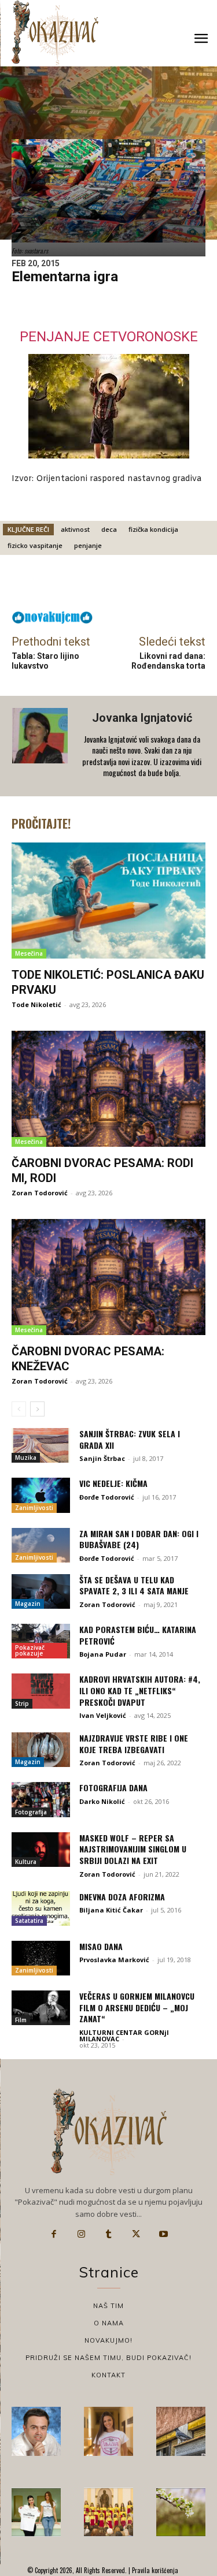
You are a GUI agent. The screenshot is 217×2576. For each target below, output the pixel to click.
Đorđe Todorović (107, 1497)
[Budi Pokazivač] (36, 2512)
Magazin (28, 1604)
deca (109, 529)
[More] (144, 586)
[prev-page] (19, 1409)
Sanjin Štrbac (102, 1458)
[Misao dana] (41, 1958)
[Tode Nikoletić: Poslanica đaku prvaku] (108, 901)
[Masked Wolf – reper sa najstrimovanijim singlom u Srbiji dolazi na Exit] (41, 1850)
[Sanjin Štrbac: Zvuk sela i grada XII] (41, 1445)
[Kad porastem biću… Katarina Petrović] (41, 1641)
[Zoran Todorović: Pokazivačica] (181, 2431)
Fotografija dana (113, 1787)
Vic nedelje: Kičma (113, 1483)
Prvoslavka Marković (114, 1960)
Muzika (26, 1457)
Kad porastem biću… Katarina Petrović (138, 1635)
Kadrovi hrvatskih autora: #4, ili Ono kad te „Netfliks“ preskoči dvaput (140, 1690)
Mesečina (29, 953)
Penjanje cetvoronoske (109, 337)
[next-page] (37, 1409)
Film (21, 2020)
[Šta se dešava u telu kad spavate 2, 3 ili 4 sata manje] (41, 1591)
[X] (136, 2234)
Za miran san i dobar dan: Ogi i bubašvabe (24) (139, 1539)
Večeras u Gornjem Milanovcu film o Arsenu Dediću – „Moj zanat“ (137, 2007)
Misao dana (101, 1946)
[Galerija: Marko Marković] (181, 2512)
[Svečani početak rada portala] (108, 2512)
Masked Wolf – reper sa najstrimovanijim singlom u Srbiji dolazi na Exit (133, 1849)
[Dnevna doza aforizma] (41, 1908)
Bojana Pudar (103, 1654)
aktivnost (75, 529)
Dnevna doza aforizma (122, 1897)
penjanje (88, 545)
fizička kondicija (153, 529)
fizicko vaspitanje (35, 545)
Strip (22, 1703)
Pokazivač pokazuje (30, 1650)
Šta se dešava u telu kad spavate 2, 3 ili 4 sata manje (134, 1585)
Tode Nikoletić (36, 1004)
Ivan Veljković (103, 1715)
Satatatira (29, 1921)
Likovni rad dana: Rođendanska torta (168, 661)
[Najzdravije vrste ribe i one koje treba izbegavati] (41, 1750)
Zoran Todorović (40, 1193)
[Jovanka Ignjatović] (41, 746)
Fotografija (31, 1812)
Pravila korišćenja (154, 2570)
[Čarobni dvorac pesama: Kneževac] (108, 1277)
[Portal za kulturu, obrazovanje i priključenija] (55, 33)
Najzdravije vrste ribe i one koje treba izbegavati (134, 1744)
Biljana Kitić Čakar (111, 1910)
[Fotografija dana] (41, 1799)
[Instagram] (81, 2234)
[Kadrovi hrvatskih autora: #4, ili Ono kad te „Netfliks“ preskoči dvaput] (41, 1691)
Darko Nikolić (102, 1801)
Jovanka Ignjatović (142, 718)
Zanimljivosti (34, 1508)
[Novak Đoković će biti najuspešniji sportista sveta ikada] (36, 2431)
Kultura (26, 1862)
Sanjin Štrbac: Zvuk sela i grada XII (130, 1439)
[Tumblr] (109, 2234)
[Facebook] (54, 2234)
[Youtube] (164, 2234)
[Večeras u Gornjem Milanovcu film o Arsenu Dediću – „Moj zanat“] (41, 2008)
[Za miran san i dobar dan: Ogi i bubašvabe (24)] (41, 1545)
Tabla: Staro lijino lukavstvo (45, 661)
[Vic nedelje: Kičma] (41, 1495)
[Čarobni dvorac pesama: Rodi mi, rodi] (108, 1089)
